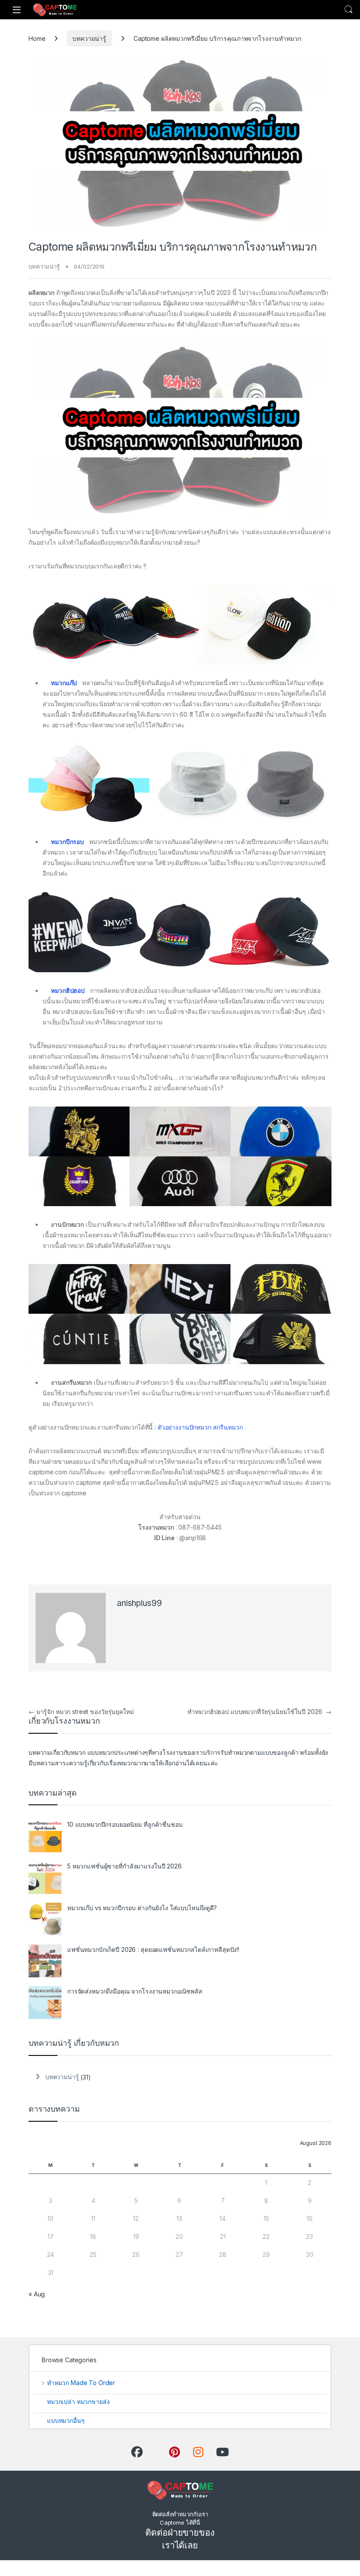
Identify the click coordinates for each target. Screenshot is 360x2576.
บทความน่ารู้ (89, 38)
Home (37, 38)
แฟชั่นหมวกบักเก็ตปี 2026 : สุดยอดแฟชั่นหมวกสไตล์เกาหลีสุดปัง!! (153, 1949)
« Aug (37, 2294)
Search (349, 10)
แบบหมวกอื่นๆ (66, 2420)
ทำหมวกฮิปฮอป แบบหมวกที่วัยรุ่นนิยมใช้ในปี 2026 (259, 1712)
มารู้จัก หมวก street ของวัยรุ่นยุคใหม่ (81, 1712)
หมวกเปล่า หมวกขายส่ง (78, 2402)
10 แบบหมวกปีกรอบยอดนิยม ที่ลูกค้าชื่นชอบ (125, 1824)
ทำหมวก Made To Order (81, 2383)
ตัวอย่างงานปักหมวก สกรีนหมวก (200, 1427)
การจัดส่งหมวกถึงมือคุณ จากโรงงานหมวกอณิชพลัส (135, 1991)
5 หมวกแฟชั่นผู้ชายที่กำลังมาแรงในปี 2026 (124, 1866)
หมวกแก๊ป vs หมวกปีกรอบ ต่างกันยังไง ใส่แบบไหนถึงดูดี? (142, 1908)
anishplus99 (139, 1603)
